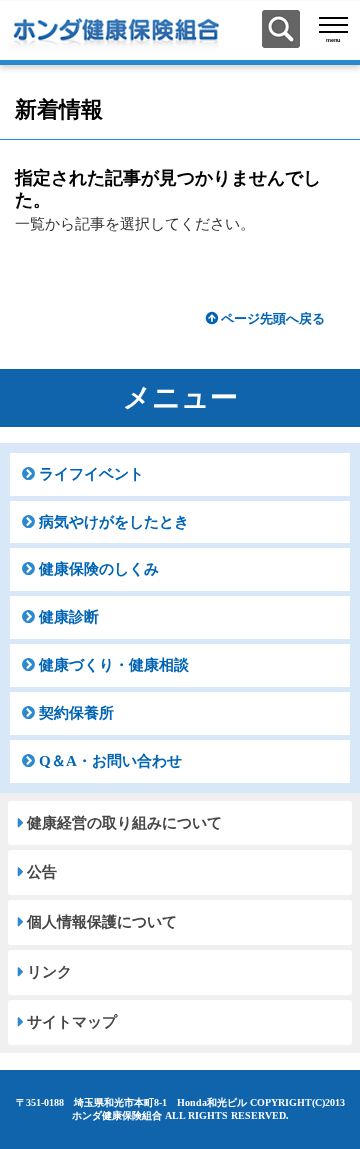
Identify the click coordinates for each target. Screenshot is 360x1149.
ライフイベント (91, 474)
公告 (42, 872)
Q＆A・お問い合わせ (110, 761)
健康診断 (69, 617)
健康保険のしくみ (99, 569)
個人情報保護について (102, 922)
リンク (49, 972)
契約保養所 (76, 713)
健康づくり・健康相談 (114, 665)
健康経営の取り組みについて (124, 823)
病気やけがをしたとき (114, 522)
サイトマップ (72, 1022)
